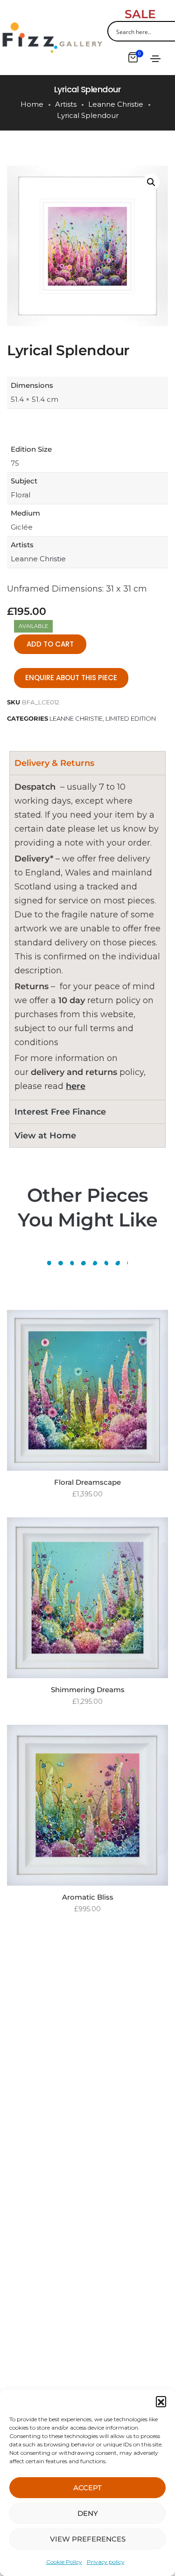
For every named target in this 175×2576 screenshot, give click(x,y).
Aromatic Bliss (88, 1897)
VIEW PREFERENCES (88, 2539)
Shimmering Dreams (88, 1690)
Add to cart (50, 644)
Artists (66, 104)
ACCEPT (87, 2488)
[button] (161, 2401)
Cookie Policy (64, 2562)
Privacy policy (106, 2562)
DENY (88, 2513)
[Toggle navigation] (155, 59)
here (76, 1086)
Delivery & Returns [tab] (54, 763)
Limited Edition (131, 718)
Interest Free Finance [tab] (60, 1112)
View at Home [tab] (45, 1136)
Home (32, 104)
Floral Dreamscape (87, 1482)
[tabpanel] (87, 937)
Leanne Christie (116, 104)
